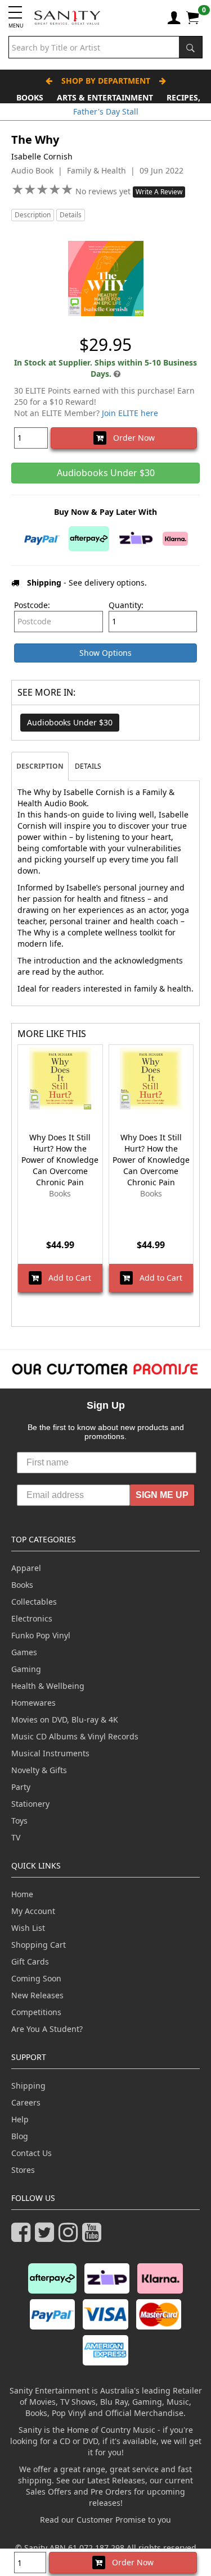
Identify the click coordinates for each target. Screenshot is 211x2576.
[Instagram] (70, 2237)
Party (21, 1787)
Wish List (28, 1928)
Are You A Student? (47, 2029)
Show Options (105, 653)
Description (33, 215)
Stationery (30, 1804)
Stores (23, 2170)
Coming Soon (36, 1978)
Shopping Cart (39, 1945)
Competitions (36, 2012)
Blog (20, 2136)
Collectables (34, 1602)
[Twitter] (47, 2237)
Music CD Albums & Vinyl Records (75, 1736)
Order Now (131, 438)
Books (30, 97)
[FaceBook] (23, 2237)
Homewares (33, 1703)
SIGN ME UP (162, 1495)
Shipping (28, 2086)
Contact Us (32, 2153)
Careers (26, 2102)
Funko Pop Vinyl (41, 1635)
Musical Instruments (50, 1753)
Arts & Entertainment (105, 97)
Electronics (32, 1618)
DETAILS (88, 766)
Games (24, 1652)
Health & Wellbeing (48, 1686)
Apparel (26, 1568)
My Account (33, 1911)
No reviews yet (104, 191)
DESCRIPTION (40, 766)
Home (22, 1894)
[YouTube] (94, 2237)
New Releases (37, 1995)
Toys (19, 1821)
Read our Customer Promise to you (105, 2520)
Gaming (26, 1669)
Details (71, 215)
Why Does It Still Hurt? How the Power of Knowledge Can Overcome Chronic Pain (60, 1160)
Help (20, 2119)
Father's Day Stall (106, 111)
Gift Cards (30, 1961)
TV (16, 1837)
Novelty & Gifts (39, 1770)
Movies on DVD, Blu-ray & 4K (65, 1719)
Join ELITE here (130, 413)
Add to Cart (66, 1278)
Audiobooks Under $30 (70, 722)
